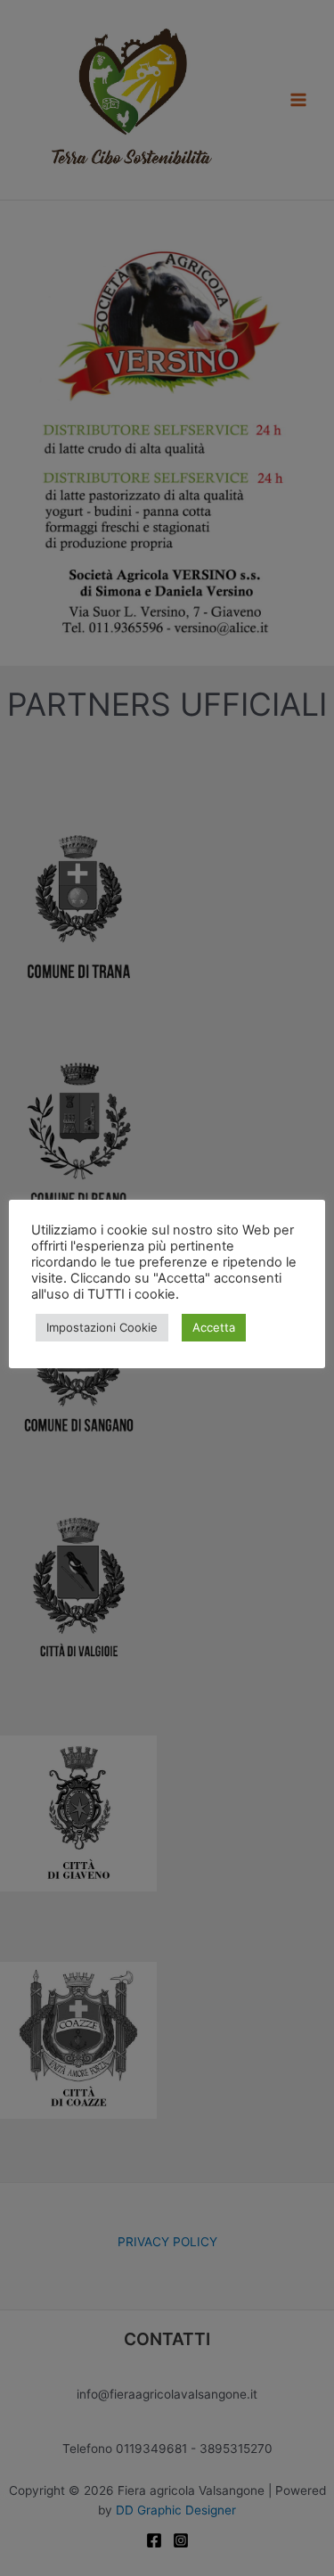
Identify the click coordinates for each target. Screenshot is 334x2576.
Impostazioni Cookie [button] (102, 1327)
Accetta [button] (214, 1327)
